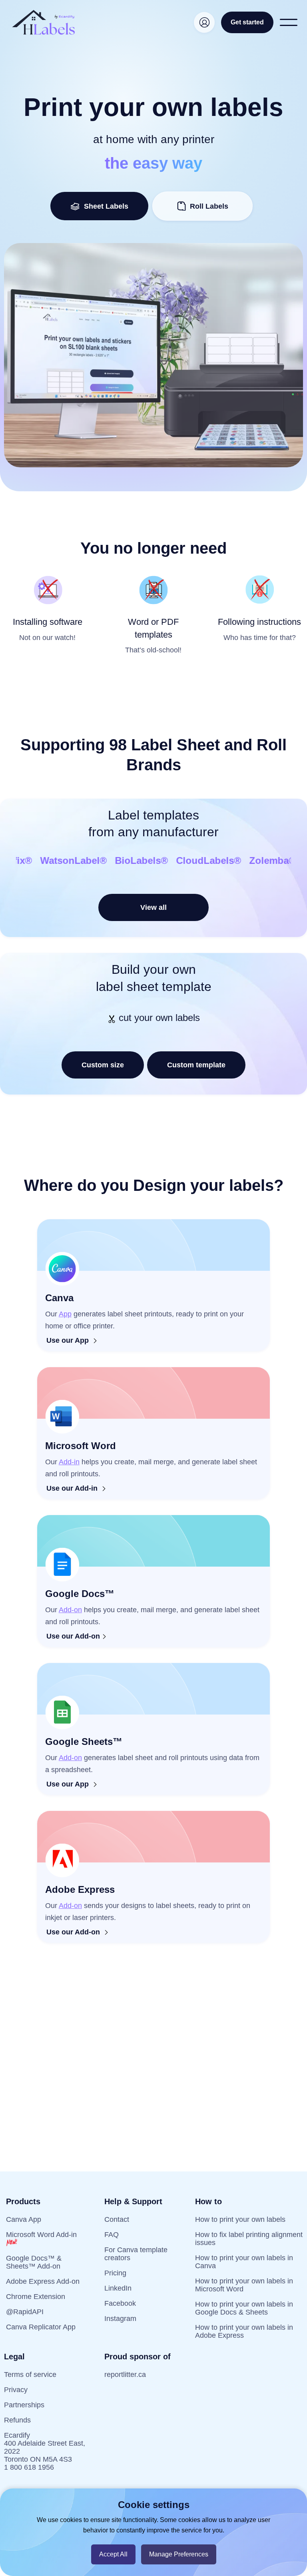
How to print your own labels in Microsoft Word (244, 2285)
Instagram (120, 2319)
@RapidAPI (25, 2312)
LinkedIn (118, 2288)
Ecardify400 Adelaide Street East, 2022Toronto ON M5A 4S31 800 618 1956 (45, 2451)
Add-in (69, 1462)
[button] (289, 22)
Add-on (70, 1610)
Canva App (24, 2219)
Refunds (17, 2420)
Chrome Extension (36, 2297)
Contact (117, 2219)
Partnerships (24, 2405)
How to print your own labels (240, 2219)
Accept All (113, 2554)
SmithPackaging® (174, 860)
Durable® (245, 860)
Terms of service (30, 2375)
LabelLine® (55, 860)
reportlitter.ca (125, 2375)
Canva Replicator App (41, 2327)
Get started (247, 22)
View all (153, 907)
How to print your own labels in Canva (244, 2262)
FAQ (112, 2235)
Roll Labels (209, 206)
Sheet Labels (104, 206)
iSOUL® (107, 860)
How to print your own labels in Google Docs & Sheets (244, 2308)
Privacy (16, 2390)
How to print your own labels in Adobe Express (244, 2331)
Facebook (120, 2303)
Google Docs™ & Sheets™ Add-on (34, 2262)
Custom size (103, 1065)
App (65, 1314)
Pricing (115, 2273)
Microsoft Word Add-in (41, 2235)
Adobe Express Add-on (43, 2281)
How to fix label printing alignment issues (249, 2239)
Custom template (196, 1065)
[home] (44, 22)
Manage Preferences (179, 2554)
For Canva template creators (136, 2254)
